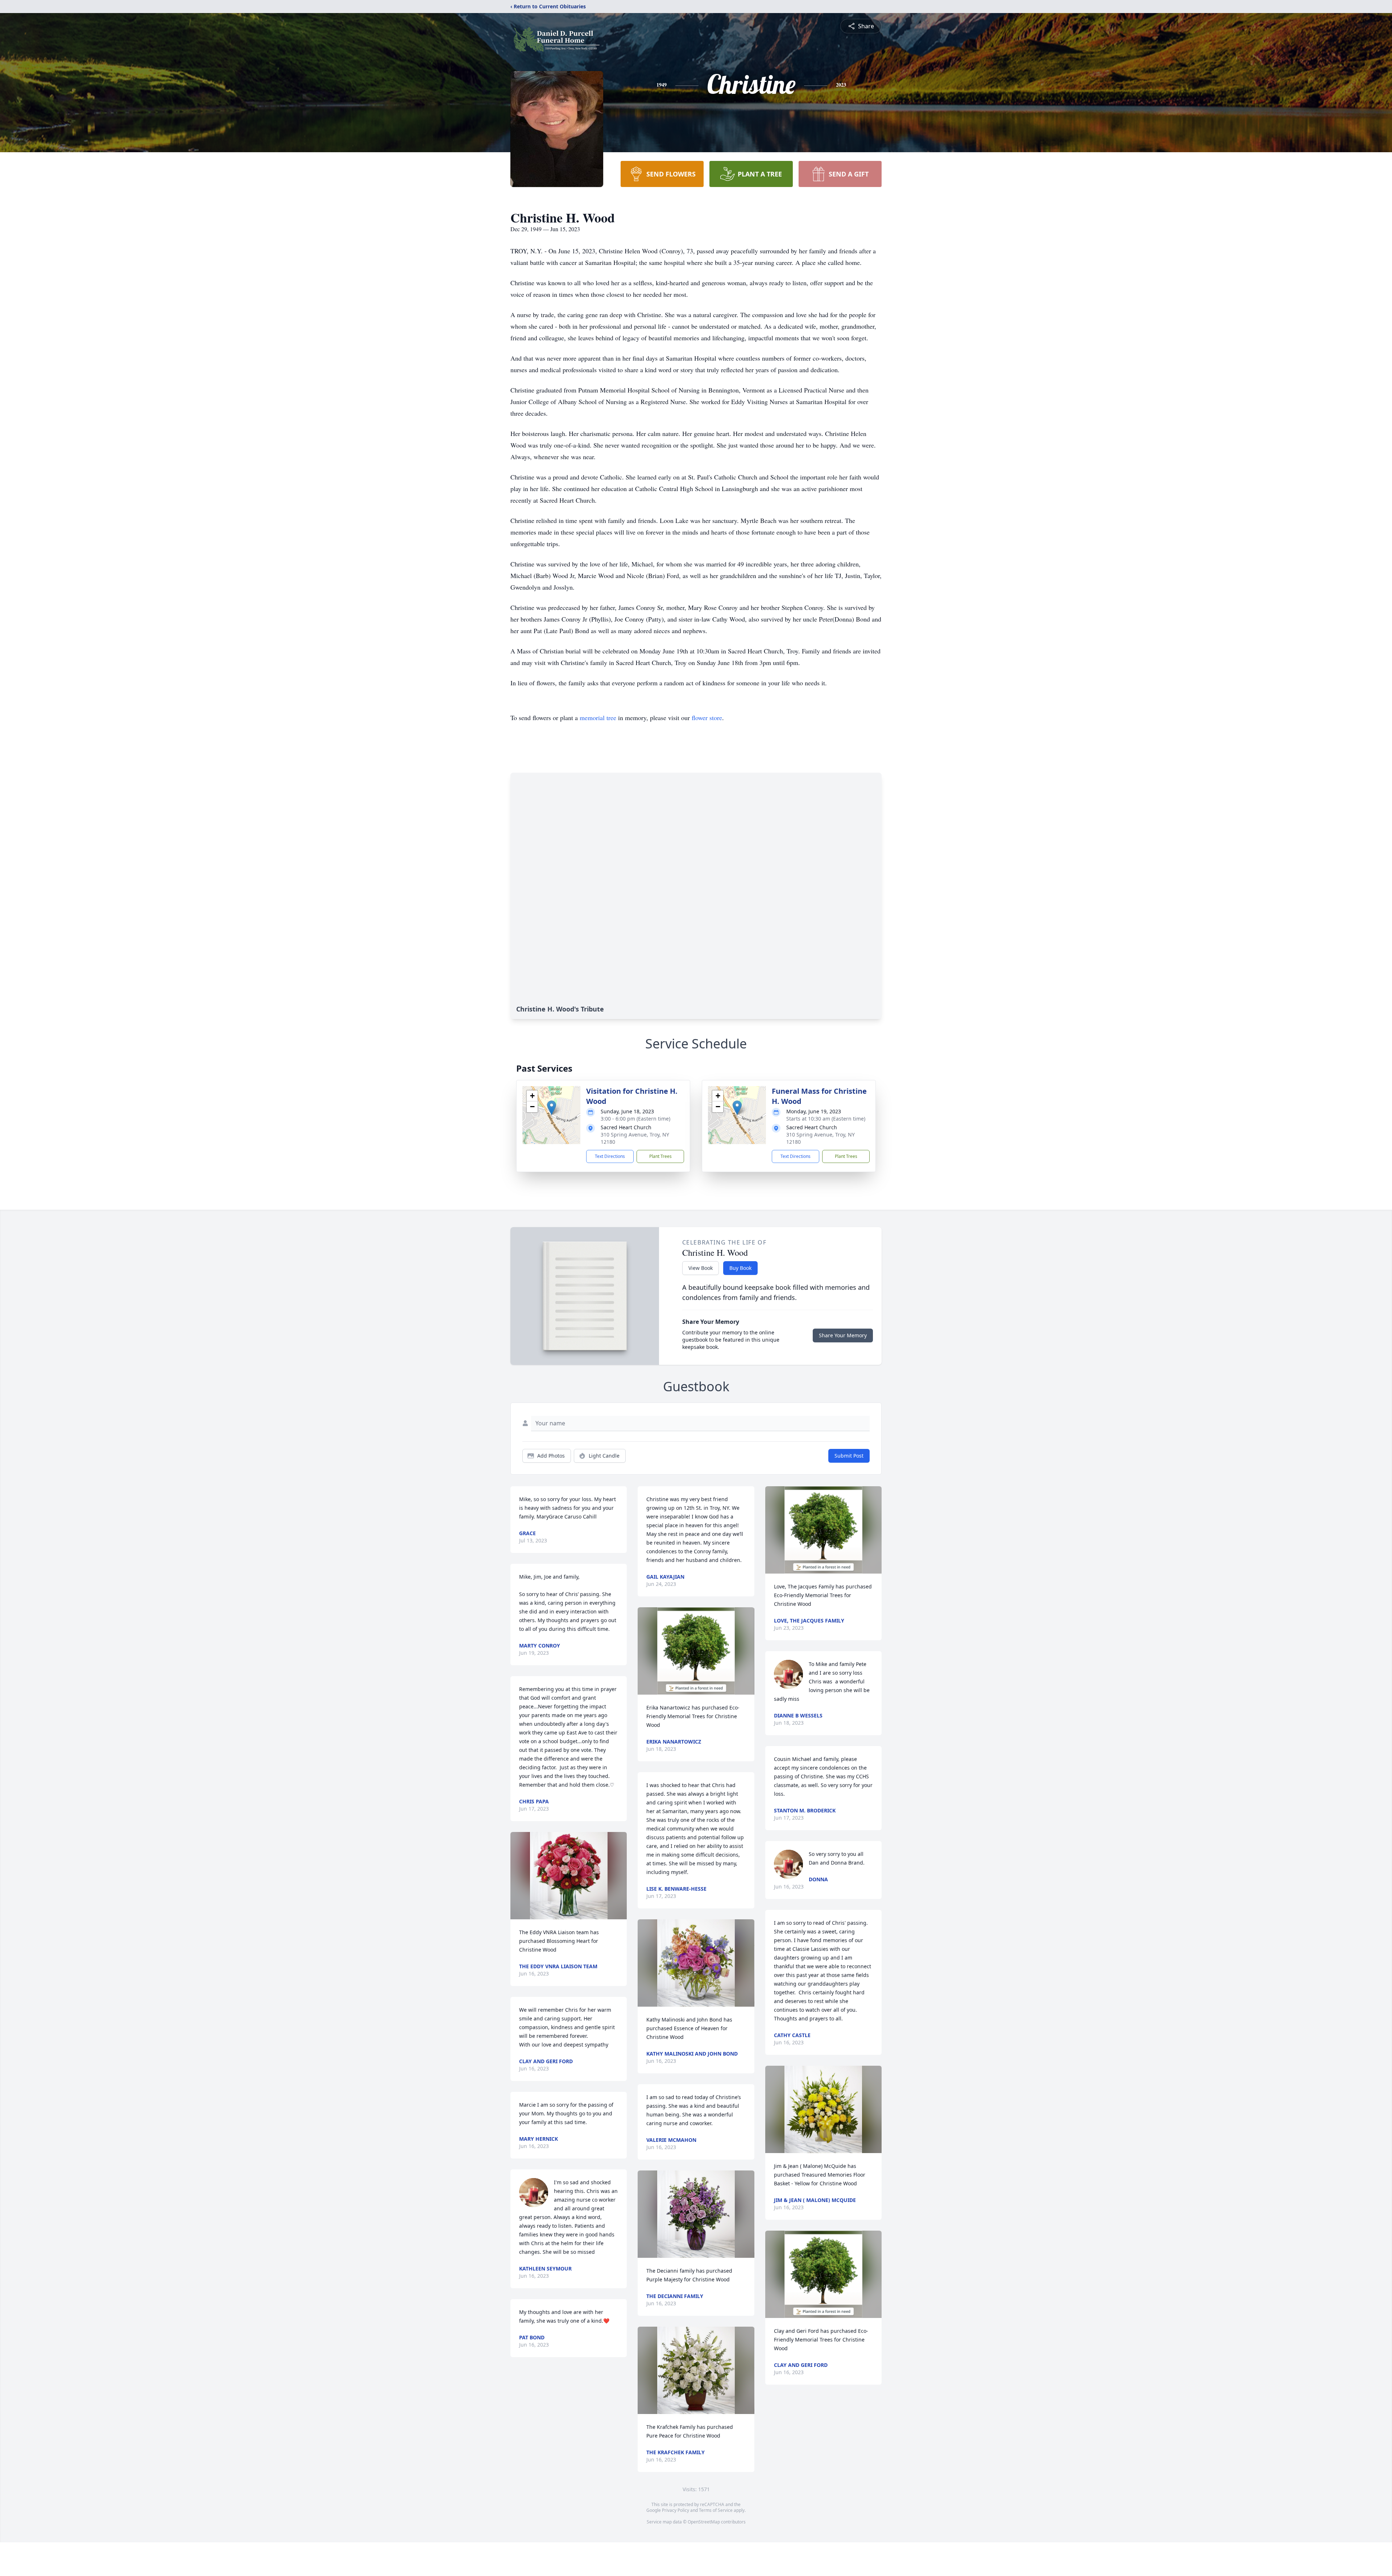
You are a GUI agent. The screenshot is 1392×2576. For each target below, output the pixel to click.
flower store (707, 718)
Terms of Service (716, 2510)
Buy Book (740, 1268)
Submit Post (849, 1456)
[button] (552, 1108)
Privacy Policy (676, 2510)
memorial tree (598, 718)
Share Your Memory (843, 1335)
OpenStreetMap (704, 2522)
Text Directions (610, 1156)
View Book (701, 1268)
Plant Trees (660, 1156)
